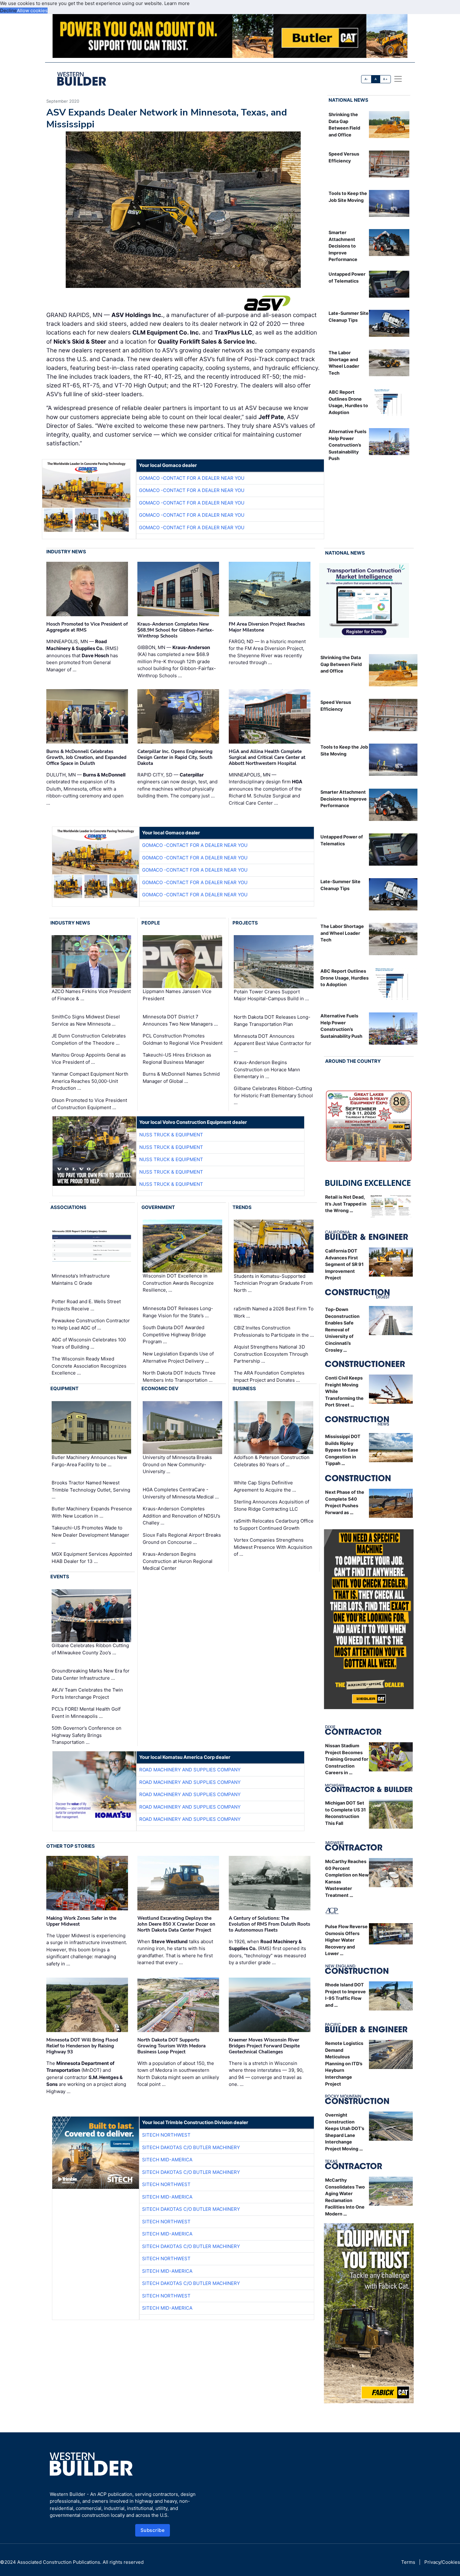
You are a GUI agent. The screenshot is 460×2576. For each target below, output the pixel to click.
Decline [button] (8, 10)
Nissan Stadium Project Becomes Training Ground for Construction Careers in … (347, 1759)
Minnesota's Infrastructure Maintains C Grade (81, 1280)
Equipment (64, 1388)
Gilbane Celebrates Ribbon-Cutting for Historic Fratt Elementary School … (273, 1095)
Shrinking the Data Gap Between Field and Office (341, 664)
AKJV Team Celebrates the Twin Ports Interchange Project (87, 1693)
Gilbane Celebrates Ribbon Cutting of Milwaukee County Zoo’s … (90, 1649)
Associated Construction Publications (59, 2562)
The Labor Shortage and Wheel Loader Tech (342, 933)
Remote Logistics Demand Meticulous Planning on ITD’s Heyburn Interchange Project (344, 2064)
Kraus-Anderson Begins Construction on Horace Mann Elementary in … (267, 1069)
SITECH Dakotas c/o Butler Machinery (191, 2147)
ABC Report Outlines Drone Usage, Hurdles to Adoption (345, 978)
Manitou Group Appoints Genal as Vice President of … (89, 1058)
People (151, 923)
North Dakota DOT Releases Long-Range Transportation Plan (272, 1021)
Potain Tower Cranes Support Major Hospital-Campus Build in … (271, 995)
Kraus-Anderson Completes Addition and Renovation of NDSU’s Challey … (181, 1516)
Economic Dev (160, 1388)
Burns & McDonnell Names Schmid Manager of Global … (181, 1078)
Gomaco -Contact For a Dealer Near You (192, 478)
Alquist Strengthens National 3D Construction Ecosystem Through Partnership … (271, 1354)
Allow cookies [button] (32, 10)
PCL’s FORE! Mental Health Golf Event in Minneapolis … (86, 1713)
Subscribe (153, 2530)
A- (366, 79)
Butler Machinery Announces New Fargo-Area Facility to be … (89, 1461)
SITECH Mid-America (167, 2160)
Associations (68, 1207)
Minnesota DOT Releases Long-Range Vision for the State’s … (178, 1312)
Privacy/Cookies (442, 2562)
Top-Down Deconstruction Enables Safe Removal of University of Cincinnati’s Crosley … (342, 1330)
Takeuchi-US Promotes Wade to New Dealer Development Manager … (90, 1535)
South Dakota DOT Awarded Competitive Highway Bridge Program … (174, 1334)
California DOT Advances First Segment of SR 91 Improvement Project (344, 1264)
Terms (408, 2562)
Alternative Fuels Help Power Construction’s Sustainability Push (348, 445)
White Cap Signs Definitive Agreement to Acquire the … (265, 1486)
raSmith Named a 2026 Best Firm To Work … (274, 1312)
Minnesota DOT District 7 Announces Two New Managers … (180, 1020)
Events (60, 1577)
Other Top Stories (71, 1846)
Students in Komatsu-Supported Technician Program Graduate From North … (273, 1283)
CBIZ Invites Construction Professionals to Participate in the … (274, 1331)
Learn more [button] (177, 3)
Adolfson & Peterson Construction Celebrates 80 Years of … (272, 1461)
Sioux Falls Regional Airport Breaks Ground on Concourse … (182, 1539)
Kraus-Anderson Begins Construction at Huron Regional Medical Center (178, 1561)
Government (158, 1207)
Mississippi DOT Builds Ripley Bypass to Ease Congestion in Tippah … (343, 1450)
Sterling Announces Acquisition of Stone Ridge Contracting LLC (271, 1505)
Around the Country (353, 1061)
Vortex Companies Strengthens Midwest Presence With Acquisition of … (273, 1547)
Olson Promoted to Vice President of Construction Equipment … (89, 1104)
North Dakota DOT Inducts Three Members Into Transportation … (179, 1376)
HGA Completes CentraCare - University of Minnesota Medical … (181, 1493)
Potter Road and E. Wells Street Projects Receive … (86, 1305)
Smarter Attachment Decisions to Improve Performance (343, 246)
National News (348, 100)
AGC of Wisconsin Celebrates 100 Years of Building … (89, 1343)
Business (244, 1388)
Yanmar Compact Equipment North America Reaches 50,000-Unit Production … (90, 1081)
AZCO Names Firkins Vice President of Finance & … (91, 995)
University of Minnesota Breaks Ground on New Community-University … (177, 1464)
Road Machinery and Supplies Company (190, 1770)
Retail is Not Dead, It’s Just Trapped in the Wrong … (346, 1204)
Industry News (66, 552)
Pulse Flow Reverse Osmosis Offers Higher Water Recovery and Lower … (346, 1940)
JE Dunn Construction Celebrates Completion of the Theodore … (89, 1039)
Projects (245, 923)
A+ (385, 79)
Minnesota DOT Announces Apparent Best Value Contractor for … (273, 1043)
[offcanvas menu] (398, 79)
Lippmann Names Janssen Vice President (177, 995)
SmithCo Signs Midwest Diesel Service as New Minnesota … (86, 1020)
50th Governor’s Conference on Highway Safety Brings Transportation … (87, 1735)
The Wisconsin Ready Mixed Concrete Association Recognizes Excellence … (89, 1366)
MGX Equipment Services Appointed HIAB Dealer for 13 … (92, 1558)
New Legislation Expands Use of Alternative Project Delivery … (178, 1357)
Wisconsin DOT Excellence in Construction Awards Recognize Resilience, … (178, 1283)
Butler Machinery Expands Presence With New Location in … (92, 1512)
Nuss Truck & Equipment (171, 1135)
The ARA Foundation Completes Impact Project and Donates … (269, 1376)
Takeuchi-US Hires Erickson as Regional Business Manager (177, 1058)
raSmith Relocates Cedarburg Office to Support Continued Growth (274, 1524)
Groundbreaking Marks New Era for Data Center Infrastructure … (91, 1674)
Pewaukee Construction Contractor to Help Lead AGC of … (91, 1324)
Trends (242, 1207)
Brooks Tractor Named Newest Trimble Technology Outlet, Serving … (91, 1490)
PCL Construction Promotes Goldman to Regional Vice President (183, 1039)
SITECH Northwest (166, 2135)
